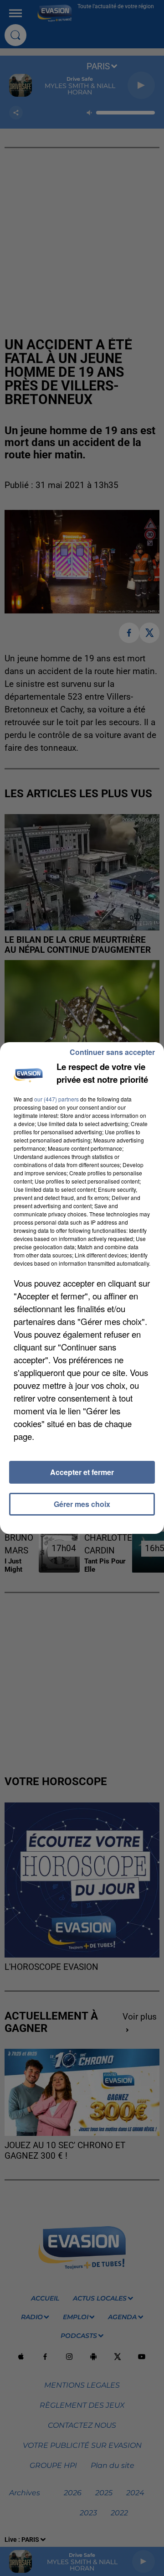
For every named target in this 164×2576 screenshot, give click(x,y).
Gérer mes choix (82, 1504)
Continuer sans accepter (112, 1052)
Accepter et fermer (82, 1472)
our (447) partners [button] (56, 1099)
